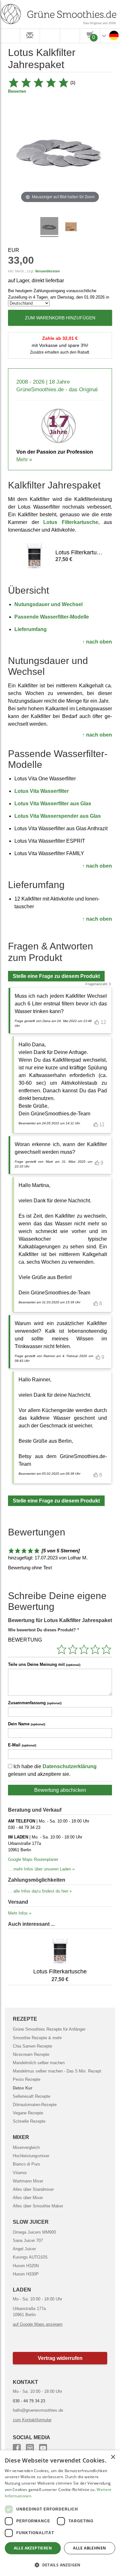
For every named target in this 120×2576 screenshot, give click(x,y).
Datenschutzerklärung (70, 1766)
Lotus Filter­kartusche (71, 522)
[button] (60, 2358)
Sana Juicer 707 (28, 2240)
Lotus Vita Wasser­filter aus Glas (53, 804)
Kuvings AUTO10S (30, 2257)
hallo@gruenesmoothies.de (38, 2410)
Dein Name (27, 1724)
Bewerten (17, 91)
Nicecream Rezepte (31, 2054)
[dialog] (60, 2513)
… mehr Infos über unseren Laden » (41, 1869)
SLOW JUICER (31, 2222)
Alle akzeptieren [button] (33, 2548)
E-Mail (22, 1745)
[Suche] (50, 36)
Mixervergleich (26, 2147)
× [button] (113, 2457)
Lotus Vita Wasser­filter (42, 791)
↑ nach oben (97, 642)
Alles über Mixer (28, 2198)
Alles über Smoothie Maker (38, 2206)
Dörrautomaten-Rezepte (35, 2105)
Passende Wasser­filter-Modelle (52, 617)
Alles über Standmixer (33, 2189)
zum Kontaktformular (32, 2420)
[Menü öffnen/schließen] (10, 36)
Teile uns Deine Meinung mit (44, 1664)
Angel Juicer (24, 2249)
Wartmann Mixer (28, 2181)
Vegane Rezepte (28, 2113)
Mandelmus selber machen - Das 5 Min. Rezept (57, 2071)
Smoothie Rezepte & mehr (37, 2038)
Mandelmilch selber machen (39, 2063)
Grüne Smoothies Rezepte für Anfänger (49, 2029)
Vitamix (20, 2173)
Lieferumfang (31, 629)
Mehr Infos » (20, 1913)
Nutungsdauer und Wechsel (48, 604)
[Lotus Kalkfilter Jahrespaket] (49, 227)
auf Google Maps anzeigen (38, 2324)
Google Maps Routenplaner (33, 1859)
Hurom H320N (26, 2266)
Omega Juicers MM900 (34, 2232)
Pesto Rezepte (27, 2079)
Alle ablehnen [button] (89, 2548)
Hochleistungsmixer (31, 2156)
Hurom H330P (26, 2274)
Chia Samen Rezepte (32, 2046)
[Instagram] (30, 2447)
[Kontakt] (30, 36)
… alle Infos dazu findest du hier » (40, 1891)
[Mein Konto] (70, 36)
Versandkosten (47, 271)
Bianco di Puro (26, 2164)
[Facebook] (17, 2447)
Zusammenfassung (35, 1703)
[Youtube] (43, 2447)
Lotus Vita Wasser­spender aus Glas (58, 816)
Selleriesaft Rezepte (32, 2096)
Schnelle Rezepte (29, 2121)
